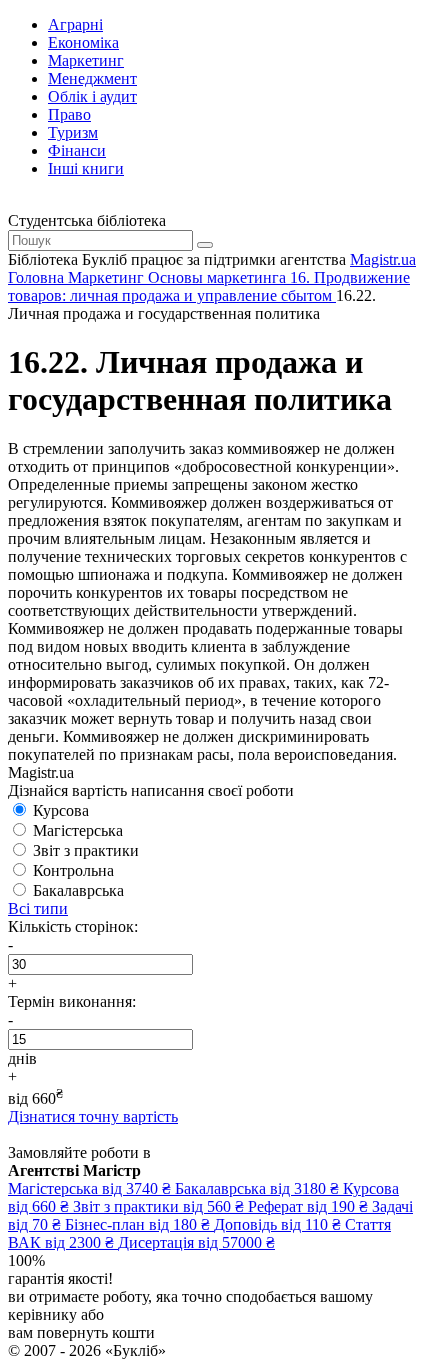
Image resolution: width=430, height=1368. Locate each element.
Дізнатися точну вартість (93, 1116)
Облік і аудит (92, 96)
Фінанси (77, 150)
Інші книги (86, 168)
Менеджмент (92, 78)
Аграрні (75, 24)
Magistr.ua (383, 259)
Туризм (73, 132)
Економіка (83, 42)
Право (69, 114)
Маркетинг (86, 60)
